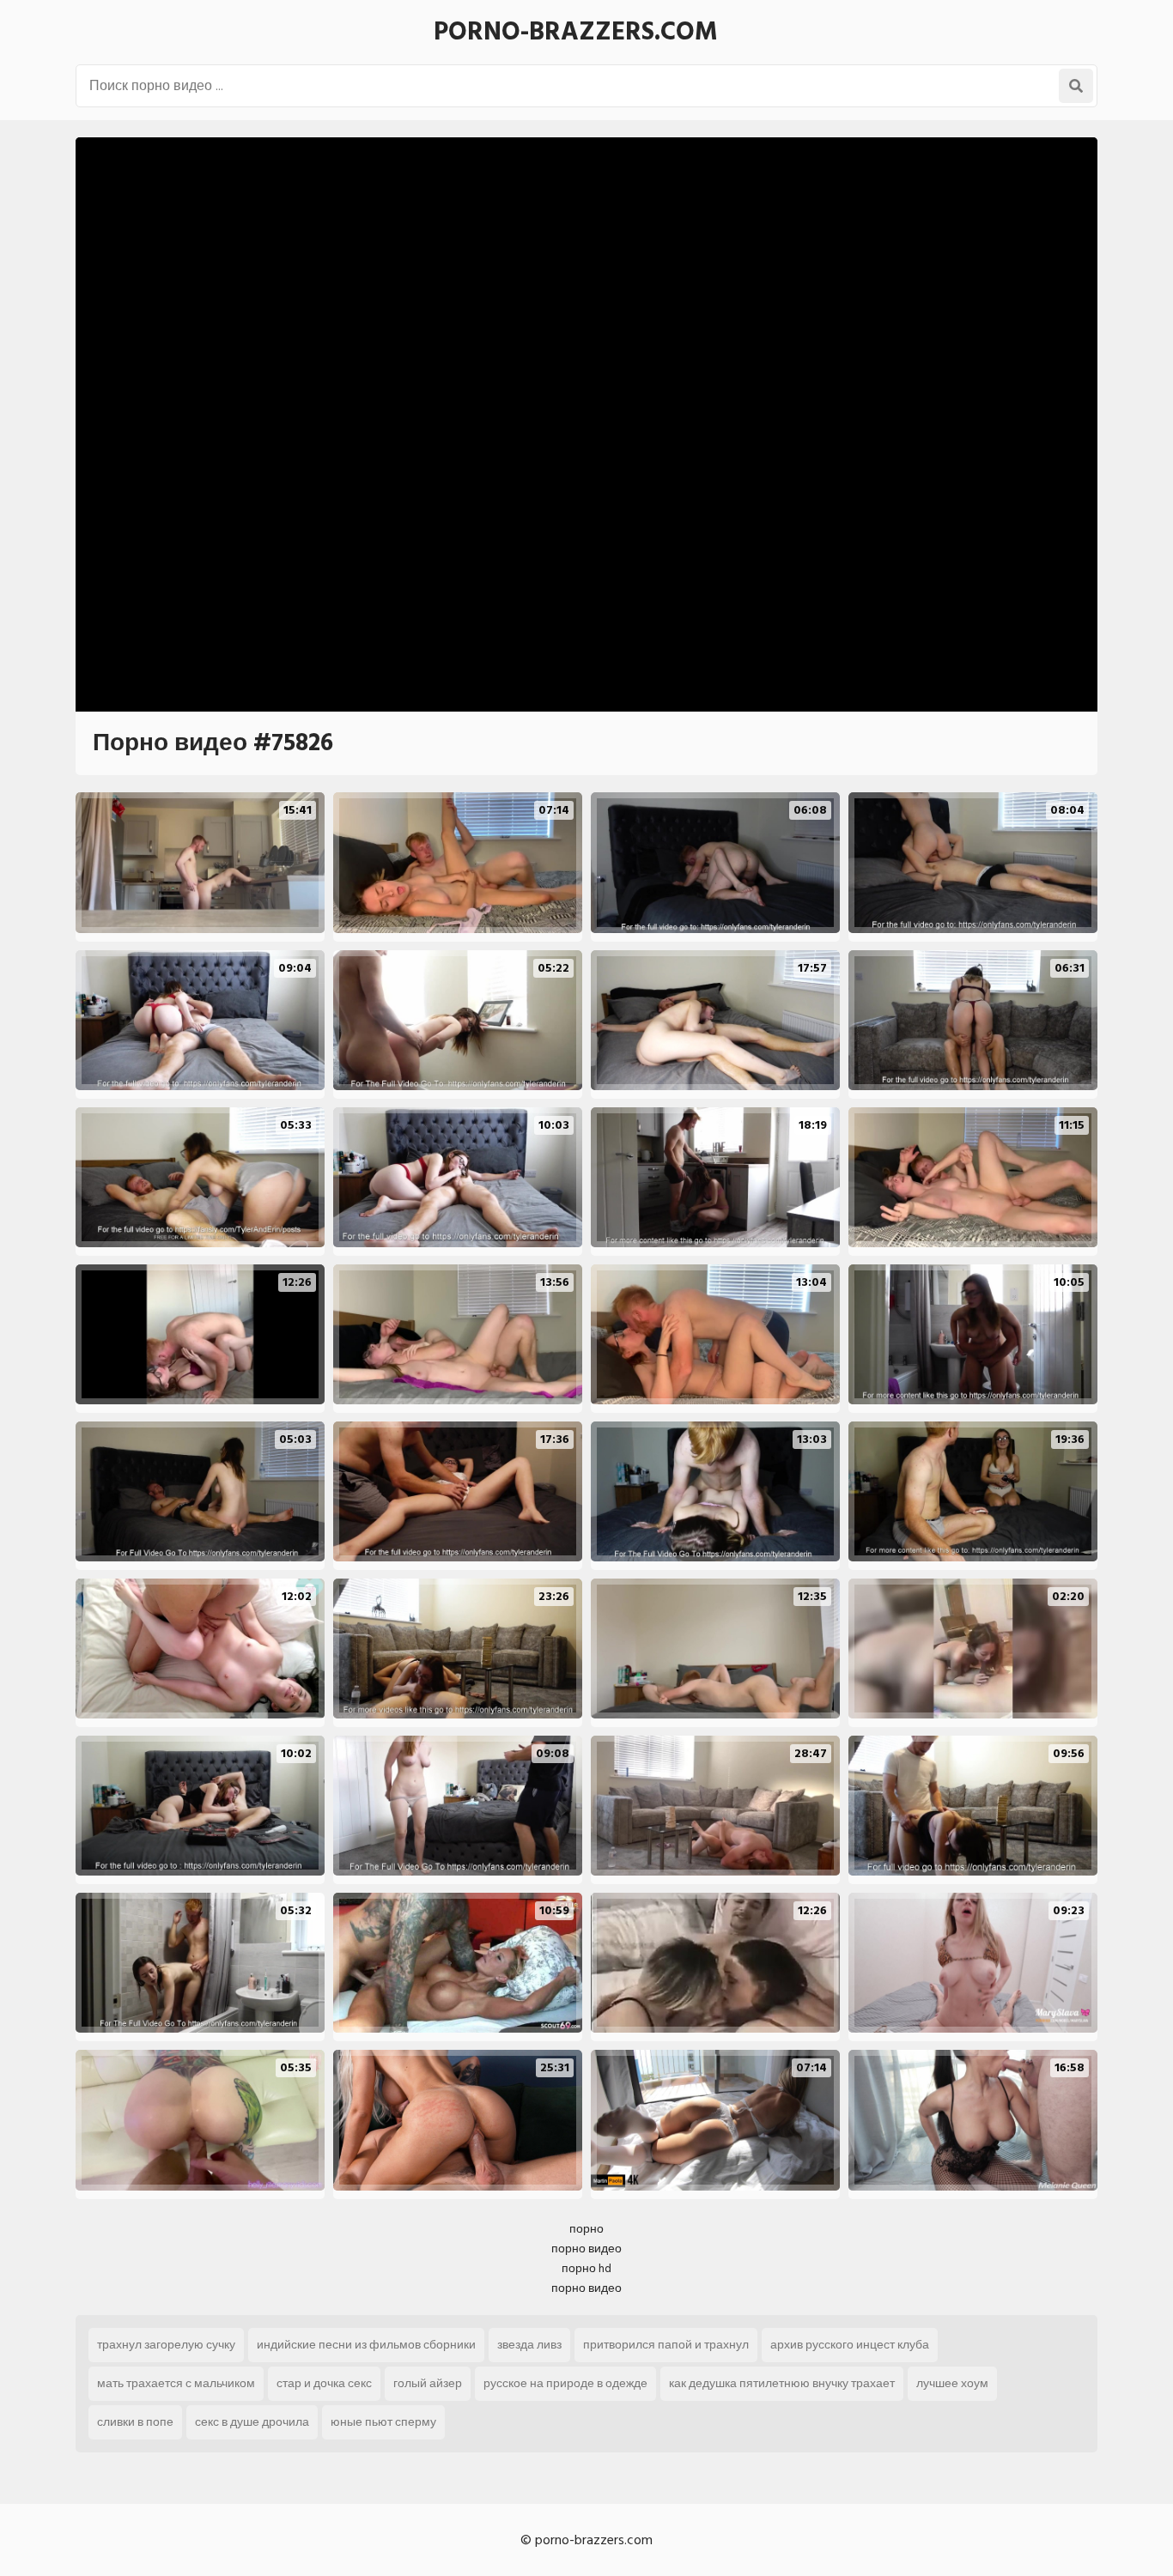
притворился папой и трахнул (666, 2345)
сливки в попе (135, 2422)
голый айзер (428, 2383)
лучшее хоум (952, 2383)
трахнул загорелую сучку (166, 2345)
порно (586, 2229)
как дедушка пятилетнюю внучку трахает (782, 2383)
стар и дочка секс (324, 2383)
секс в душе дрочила (252, 2422)
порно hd (586, 2268)
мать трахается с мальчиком (176, 2383)
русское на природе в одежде (565, 2383)
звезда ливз (529, 2345)
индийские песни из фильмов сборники (366, 2345)
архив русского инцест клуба (850, 2345)
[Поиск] (1076, 86)
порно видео (586, 2249)
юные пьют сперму (383, 2422)
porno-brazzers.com (576, 32)
